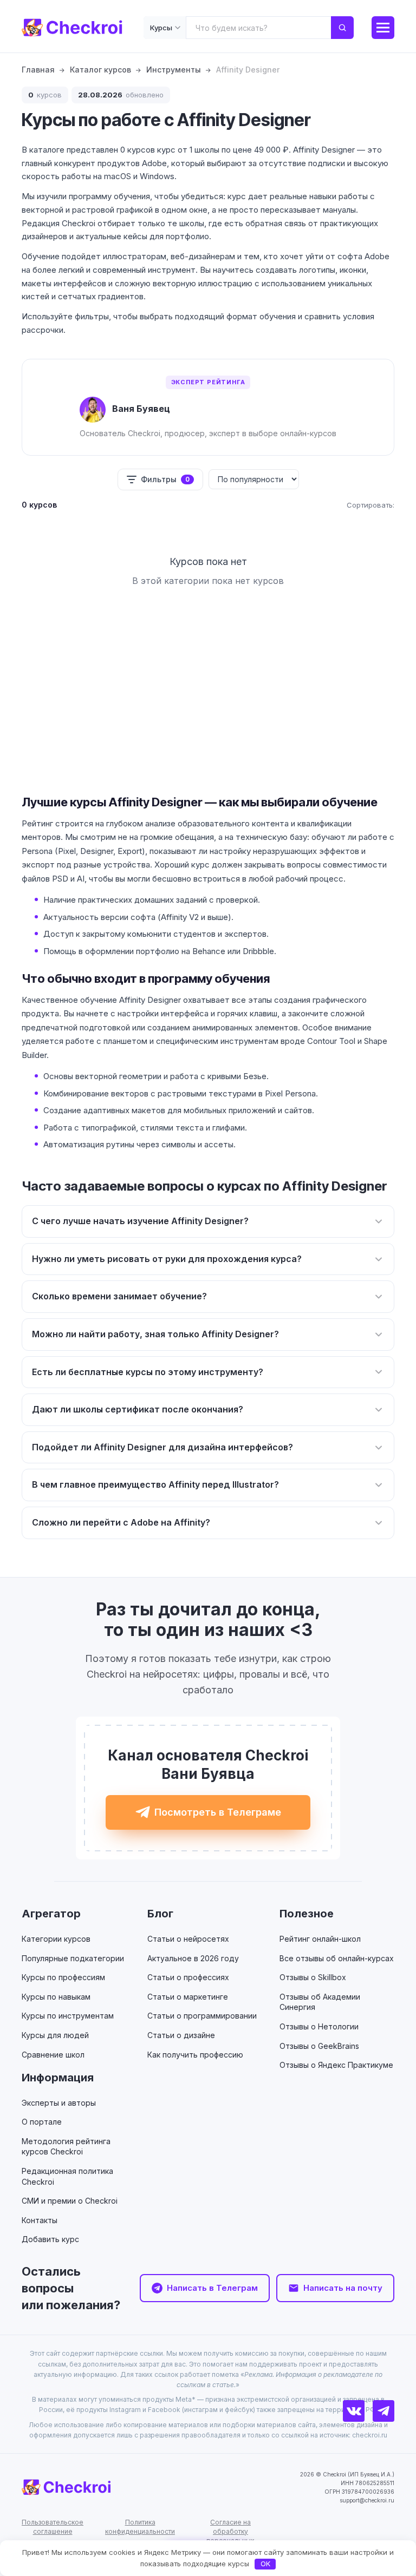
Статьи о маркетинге (188, 1997)
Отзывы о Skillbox (313, 1977)
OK (265, 2564)
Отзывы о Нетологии (319, 2026)
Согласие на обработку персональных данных (230, 2536)
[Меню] (383, 28)
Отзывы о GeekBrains (319, 2046)
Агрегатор (51, 1914)
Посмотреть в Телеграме (218, 1812)
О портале (42, 2122)
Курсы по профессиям (63, 1977)
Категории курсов (56, 1939)
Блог (160, 1914)
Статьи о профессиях (188, 1977)
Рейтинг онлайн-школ (320, 1939)
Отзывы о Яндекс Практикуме (336, 2065)
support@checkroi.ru (367, 2500)
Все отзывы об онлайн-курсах (337, 1958)
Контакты (40, 2220)
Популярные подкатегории (73, 1958)
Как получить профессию (195, 2055)
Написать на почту (343, 2288)
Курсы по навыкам (56, 1997)
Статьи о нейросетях (188, 1939)
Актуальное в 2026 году (193, 1958)
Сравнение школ (53, 2055)
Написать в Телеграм (212, 2288)
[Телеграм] (383, 2411)
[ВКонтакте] (354, 2411)
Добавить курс (50, 2239)
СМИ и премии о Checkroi (70, 2201)
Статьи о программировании (202, 2016)
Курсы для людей (55, 2035)
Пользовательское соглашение (53, 2527)
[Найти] (342, 28)
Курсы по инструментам (68, 2016)
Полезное (307, 1914)
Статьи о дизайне (181, 2035)
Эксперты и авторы (59, 2103)
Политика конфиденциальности (140, 2527)
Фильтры (165, 479)
